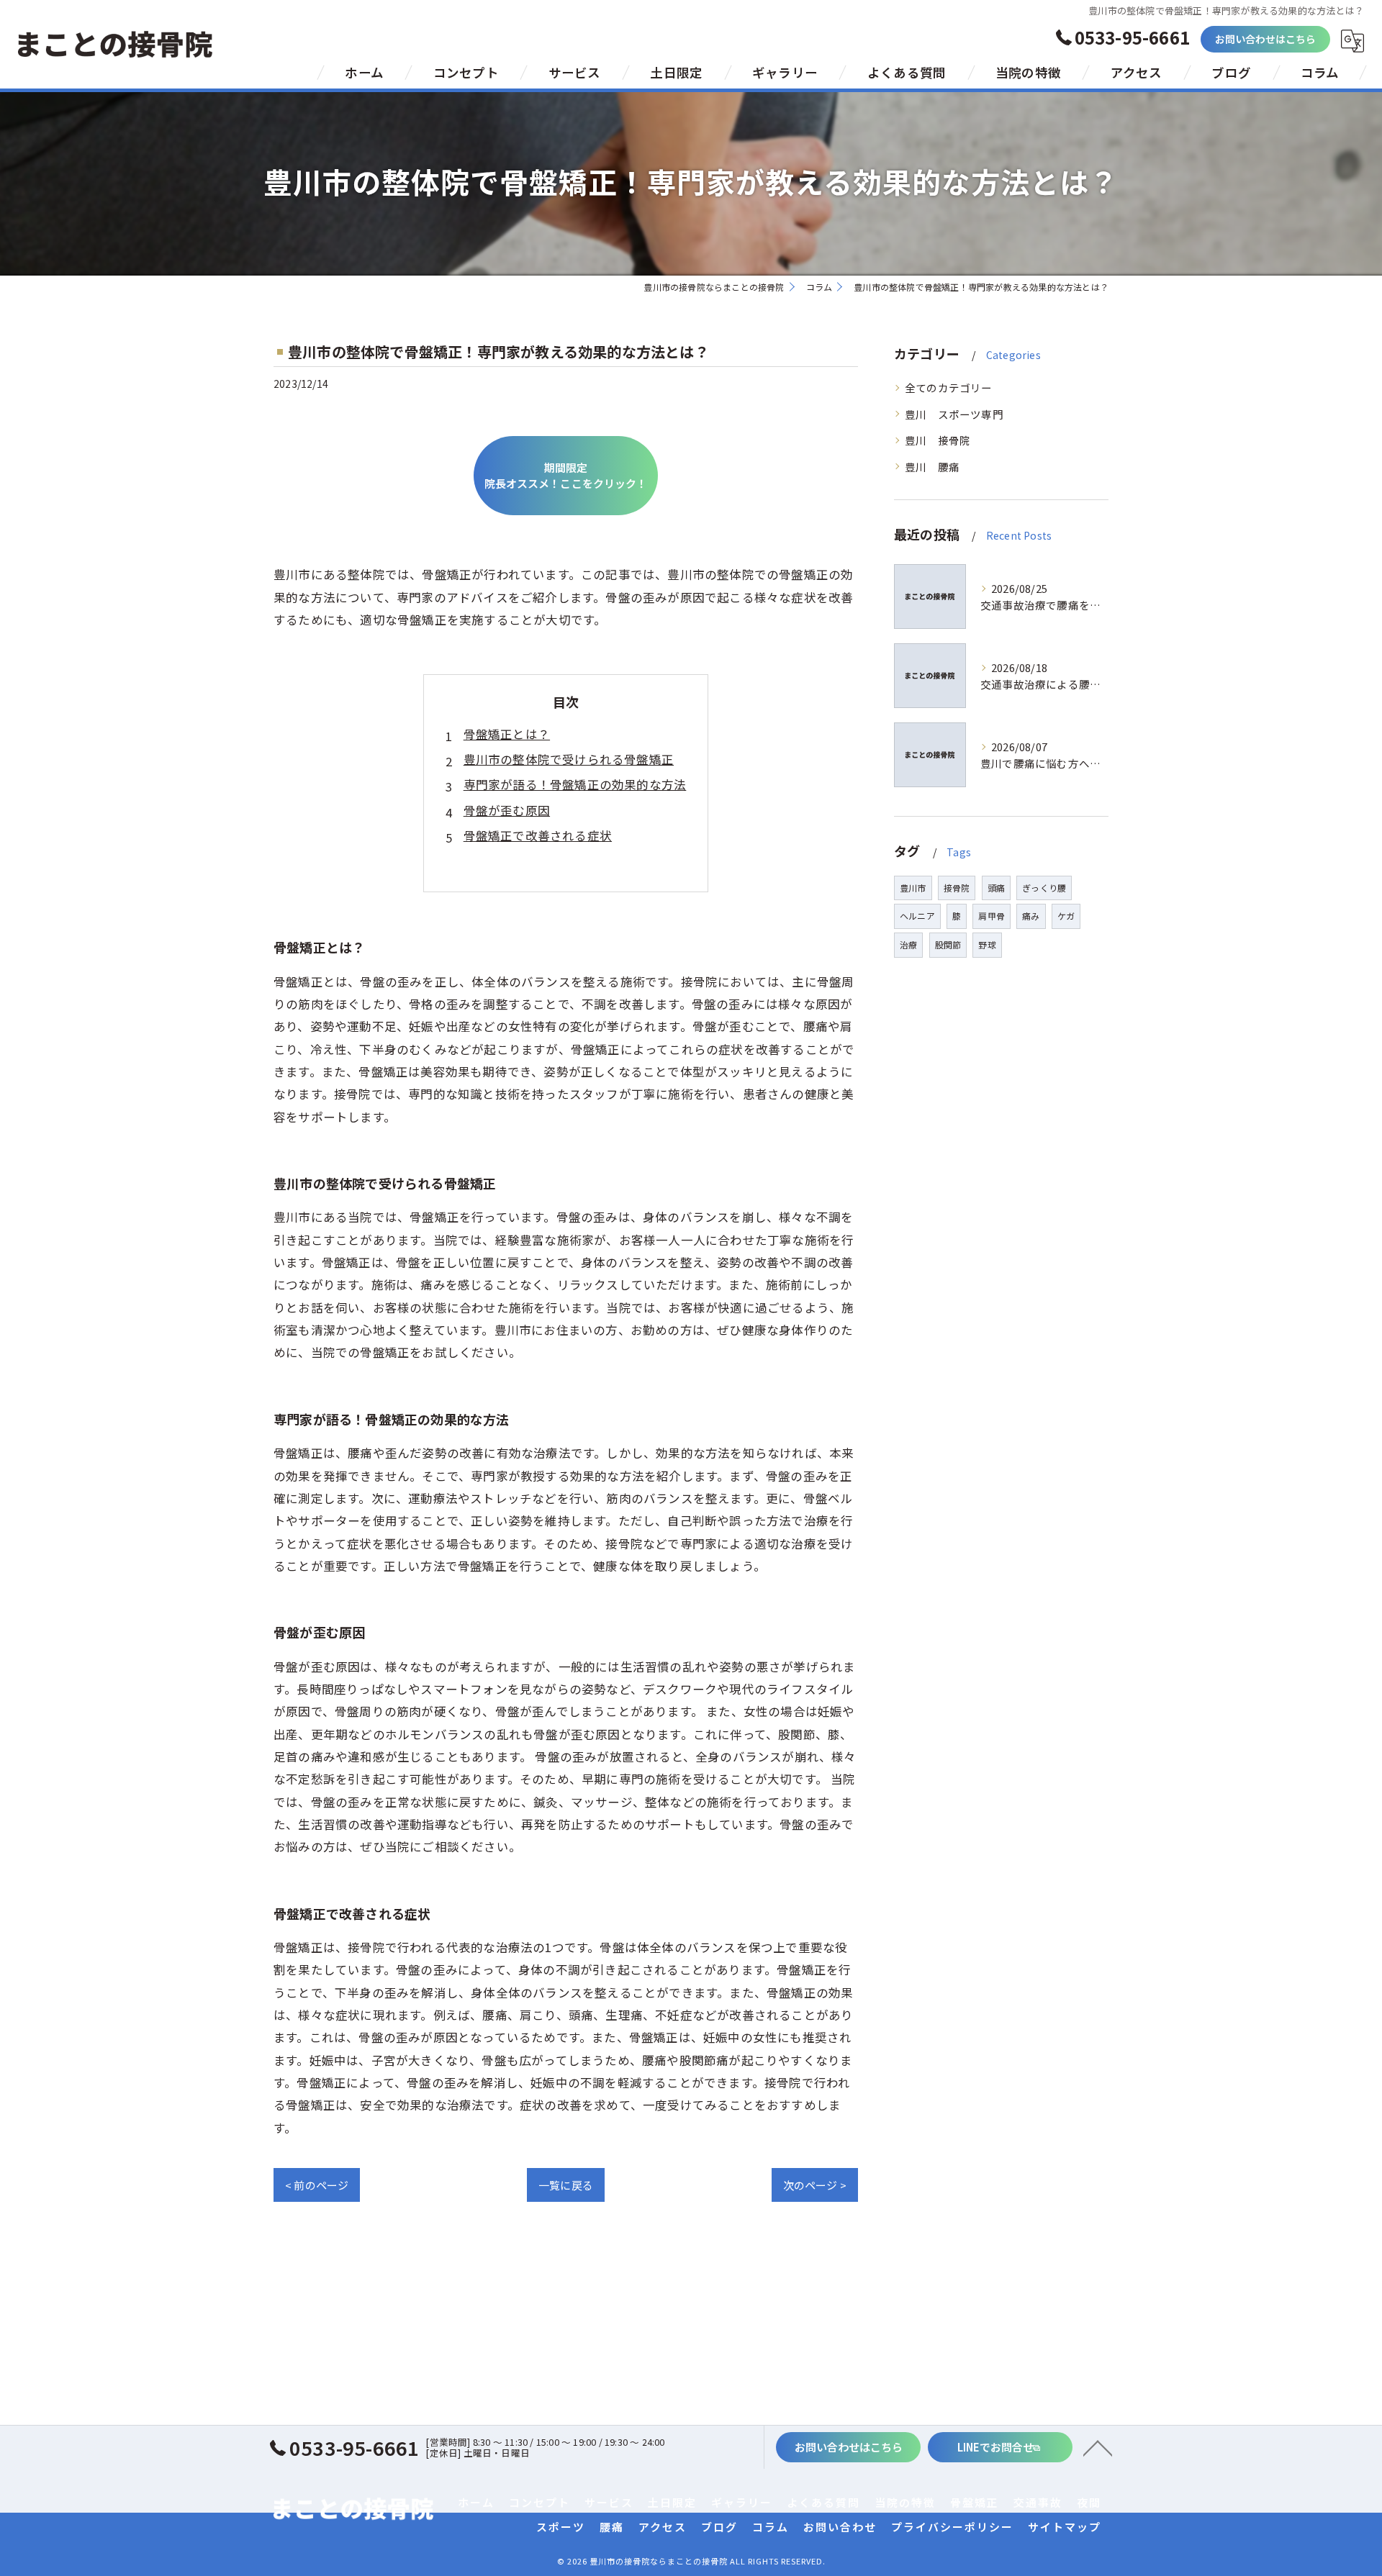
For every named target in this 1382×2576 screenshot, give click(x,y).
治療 (908, 944)
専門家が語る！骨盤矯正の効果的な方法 (575, 784)
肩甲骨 (992, 916)
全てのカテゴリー (949, 387)
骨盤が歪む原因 (507, 810)
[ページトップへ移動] (1098, 2447)
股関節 (948, 944)
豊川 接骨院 (938, 440)
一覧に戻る (566, 2185)
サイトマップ (1065, 2527)
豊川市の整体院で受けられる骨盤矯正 (569, 759)
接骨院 (957, 888)
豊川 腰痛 (932, 467)
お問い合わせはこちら (1266, 39)
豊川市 (913, 888)
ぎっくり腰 (1044, 888)
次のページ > (815, 2185)
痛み (1031, 916)
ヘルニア (917, 916)
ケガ (1066, 916)
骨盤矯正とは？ (507, 734)
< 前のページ (317, 2185)
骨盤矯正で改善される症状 (538, 835)
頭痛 (996, 888)
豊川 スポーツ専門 (954, 414)
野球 (987, 944)
